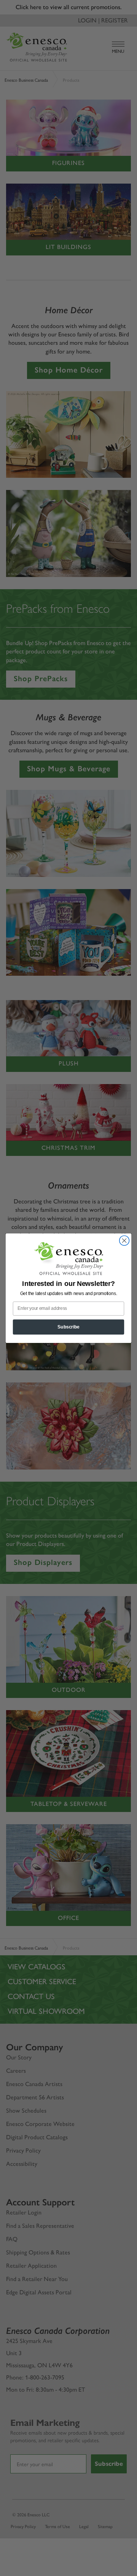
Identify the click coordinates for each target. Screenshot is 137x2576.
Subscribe (68, 1327)
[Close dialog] (124, 1240)
